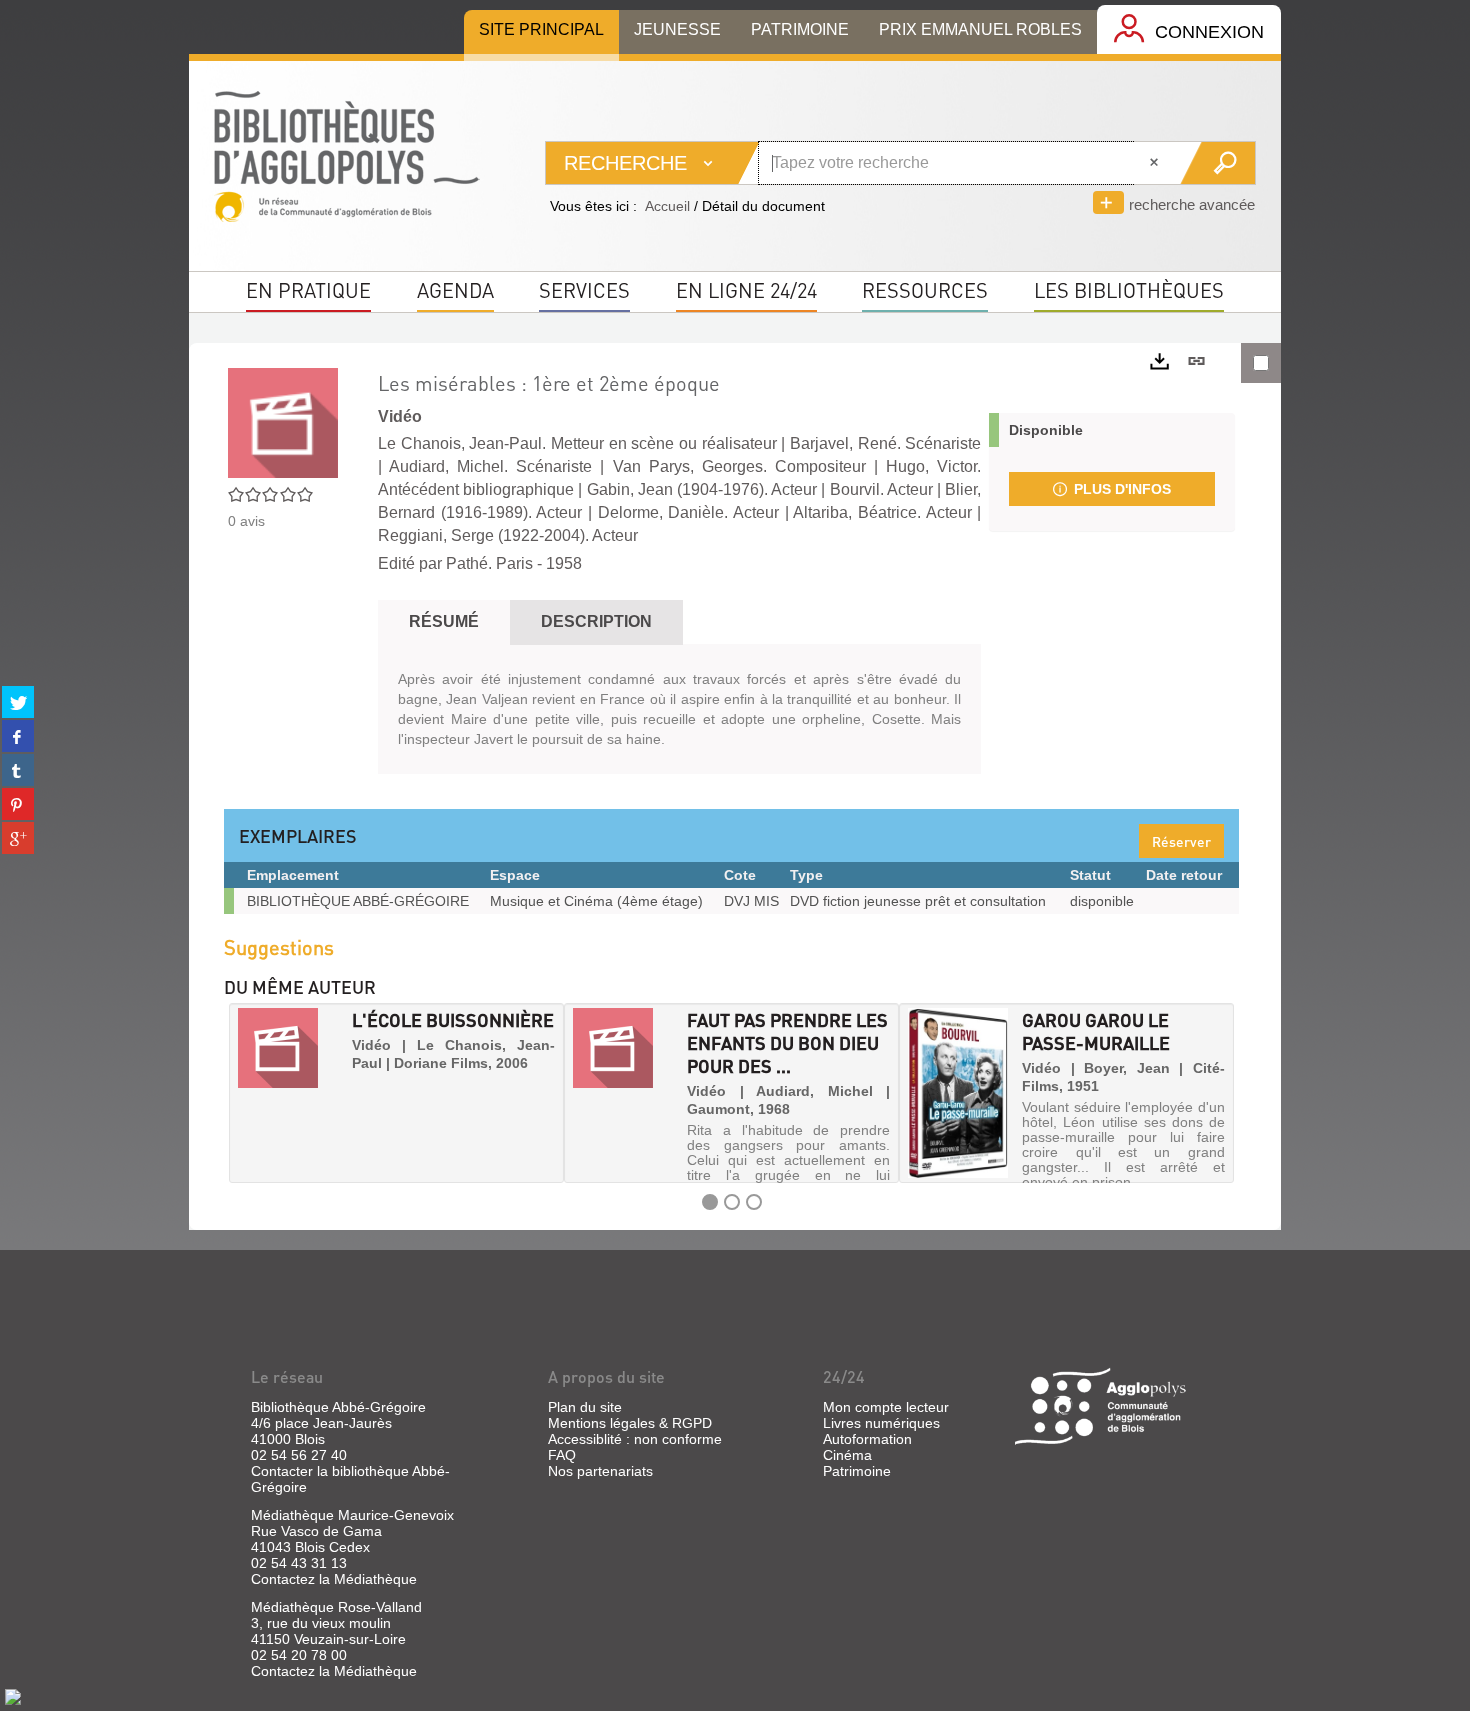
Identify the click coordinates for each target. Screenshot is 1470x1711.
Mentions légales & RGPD (630, 1423)
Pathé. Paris (489, 563)
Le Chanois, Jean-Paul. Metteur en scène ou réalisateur (577, 443)
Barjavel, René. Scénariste (885, 443)
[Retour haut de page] (13, 1696)
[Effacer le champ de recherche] (1156, 163)
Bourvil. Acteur (881, 489)
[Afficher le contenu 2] (732, 1202)
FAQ (562, 1455)
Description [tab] (596, 621)
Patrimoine (857, 1471)
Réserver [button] (1181, 841)
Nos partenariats (600, 1471)
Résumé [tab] (444, 621)
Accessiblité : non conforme (635, 1439)
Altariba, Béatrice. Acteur (882, 512)
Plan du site (585, 1407)
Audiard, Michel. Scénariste (490, 466)
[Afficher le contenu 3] (754, 1202)
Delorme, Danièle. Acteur (688, 512)
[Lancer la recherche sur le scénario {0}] (1217, 163)
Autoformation (867, 1439)
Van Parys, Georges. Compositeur (739, 466)
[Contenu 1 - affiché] (710, 1202)
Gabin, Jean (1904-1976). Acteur (702, 489)
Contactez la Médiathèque (334, 1579)
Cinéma (847, 1455)
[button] (246, 1093)
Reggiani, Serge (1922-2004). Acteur (508, 535)
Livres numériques (881, 1423)
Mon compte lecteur (886, 1407)
